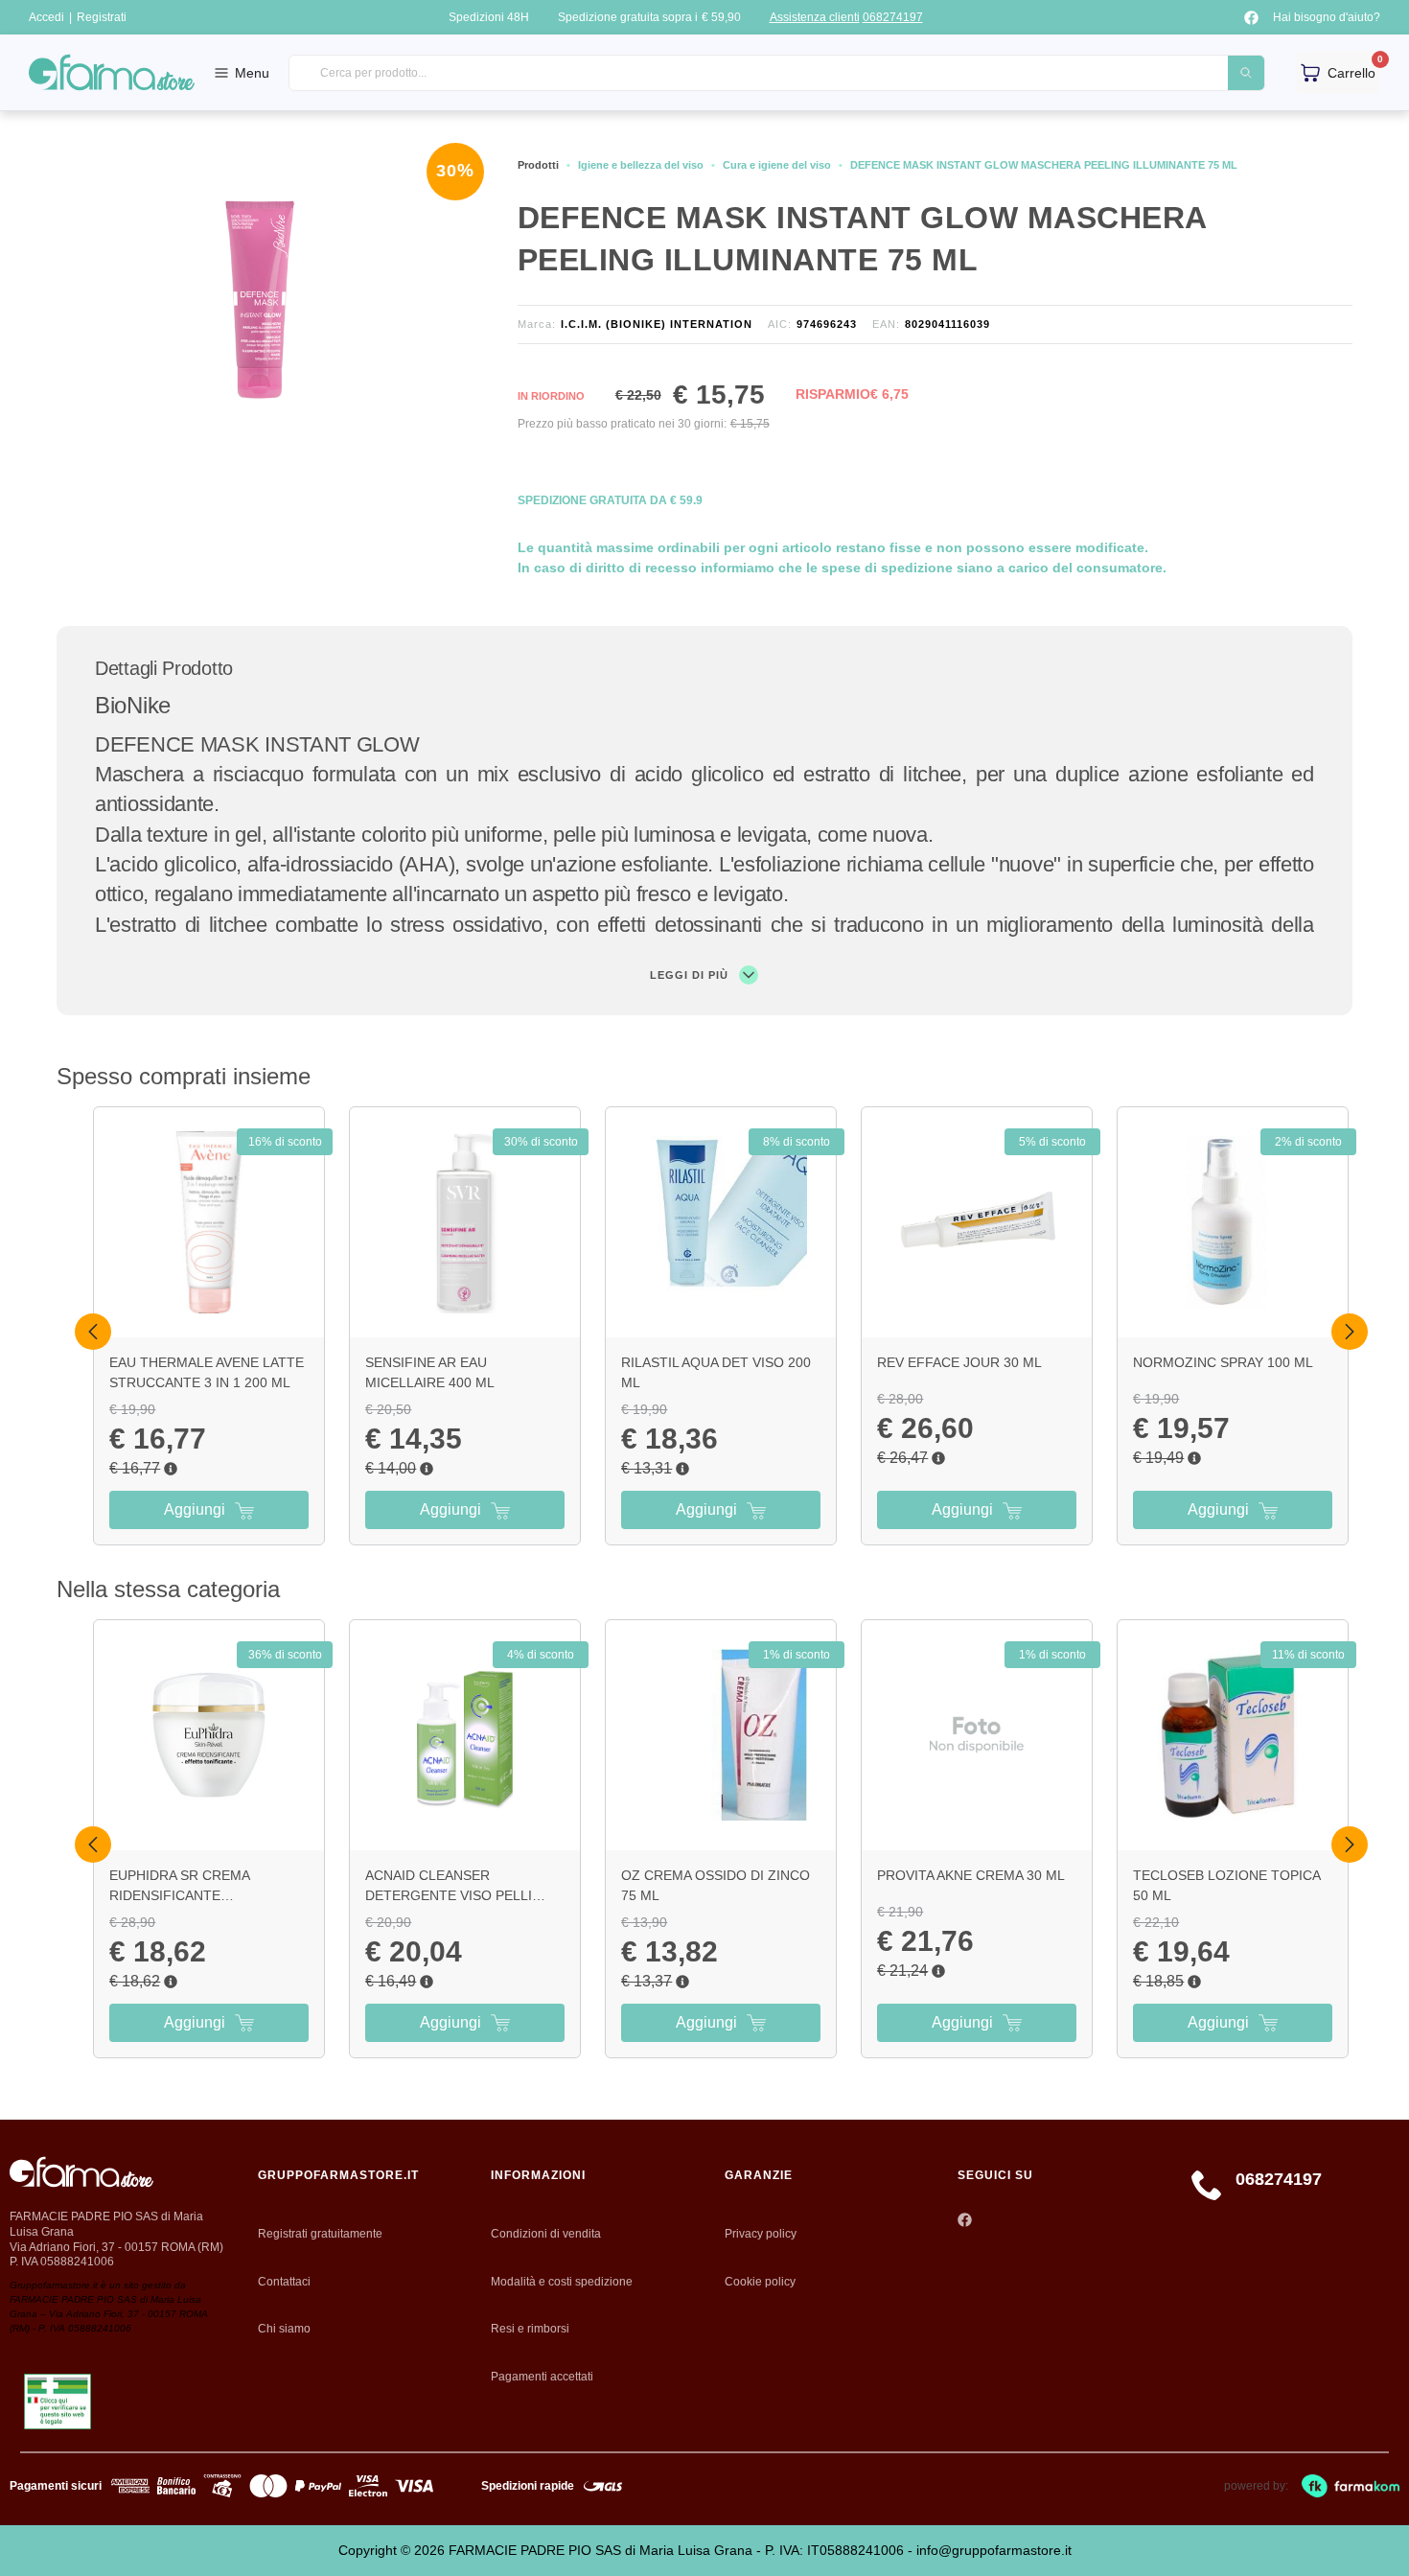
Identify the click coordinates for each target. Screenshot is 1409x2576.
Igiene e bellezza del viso (641, 165)
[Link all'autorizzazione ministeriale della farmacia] (58, 2402)
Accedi (46, 17)
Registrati (102, 17)
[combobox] (777, 73)
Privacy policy (761, 2234)
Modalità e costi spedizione (562, 2282)
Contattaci (284, 2282)
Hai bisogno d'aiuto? (1327, 17)
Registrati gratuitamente (320, 2234)
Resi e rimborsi (530, 2329)
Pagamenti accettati (542, 2377)
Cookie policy (760, 2282)
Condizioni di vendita (546, 2234)
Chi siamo (284, 2329)
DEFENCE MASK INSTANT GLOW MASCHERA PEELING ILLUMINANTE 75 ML (1044, 165)
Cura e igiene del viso (777, 165)
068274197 (893, 17)
